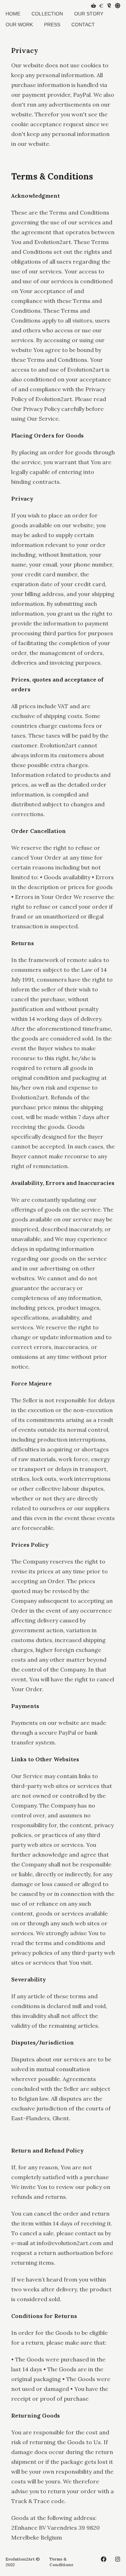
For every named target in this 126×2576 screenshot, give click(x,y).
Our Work (19, 25)
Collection (47, 14)
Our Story (89, 14)
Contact (83, 25)
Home (13, 14)
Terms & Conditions (61, 2562)
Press (52, 25)
